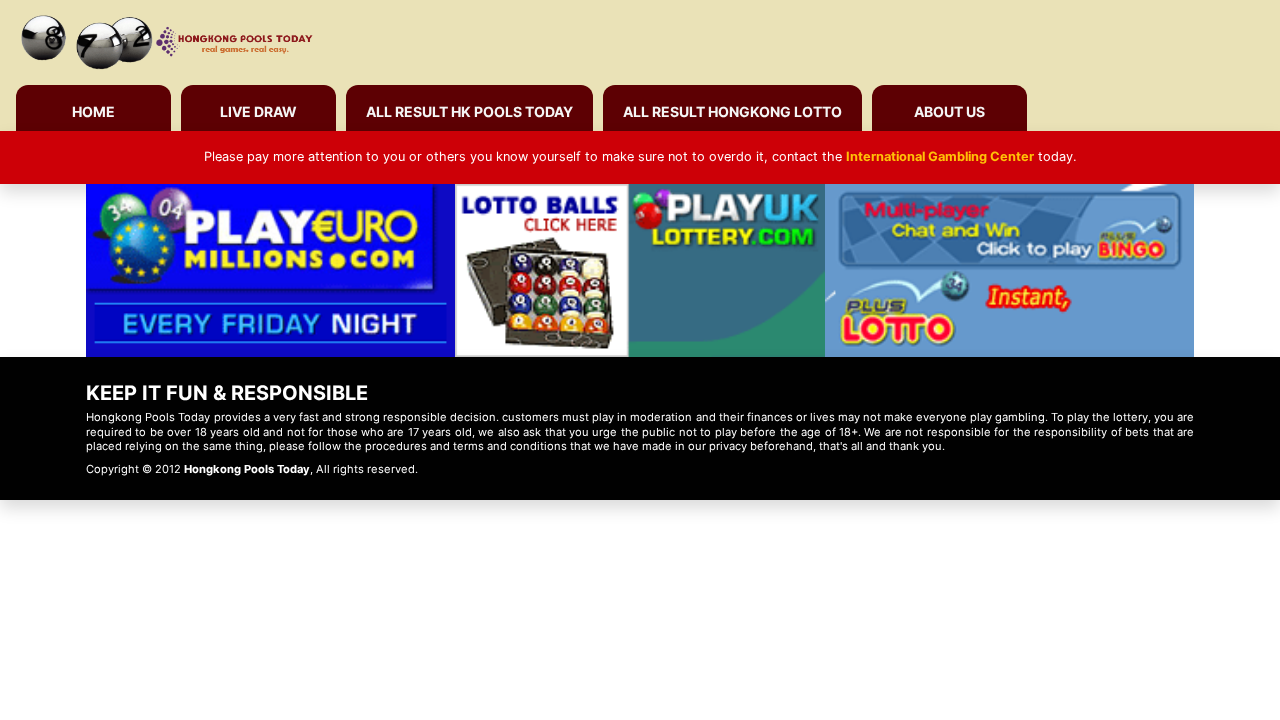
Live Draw (258, 111)
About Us (949, 111)
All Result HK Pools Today (469, 111)
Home (93, 111)
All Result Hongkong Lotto (732, 111)
